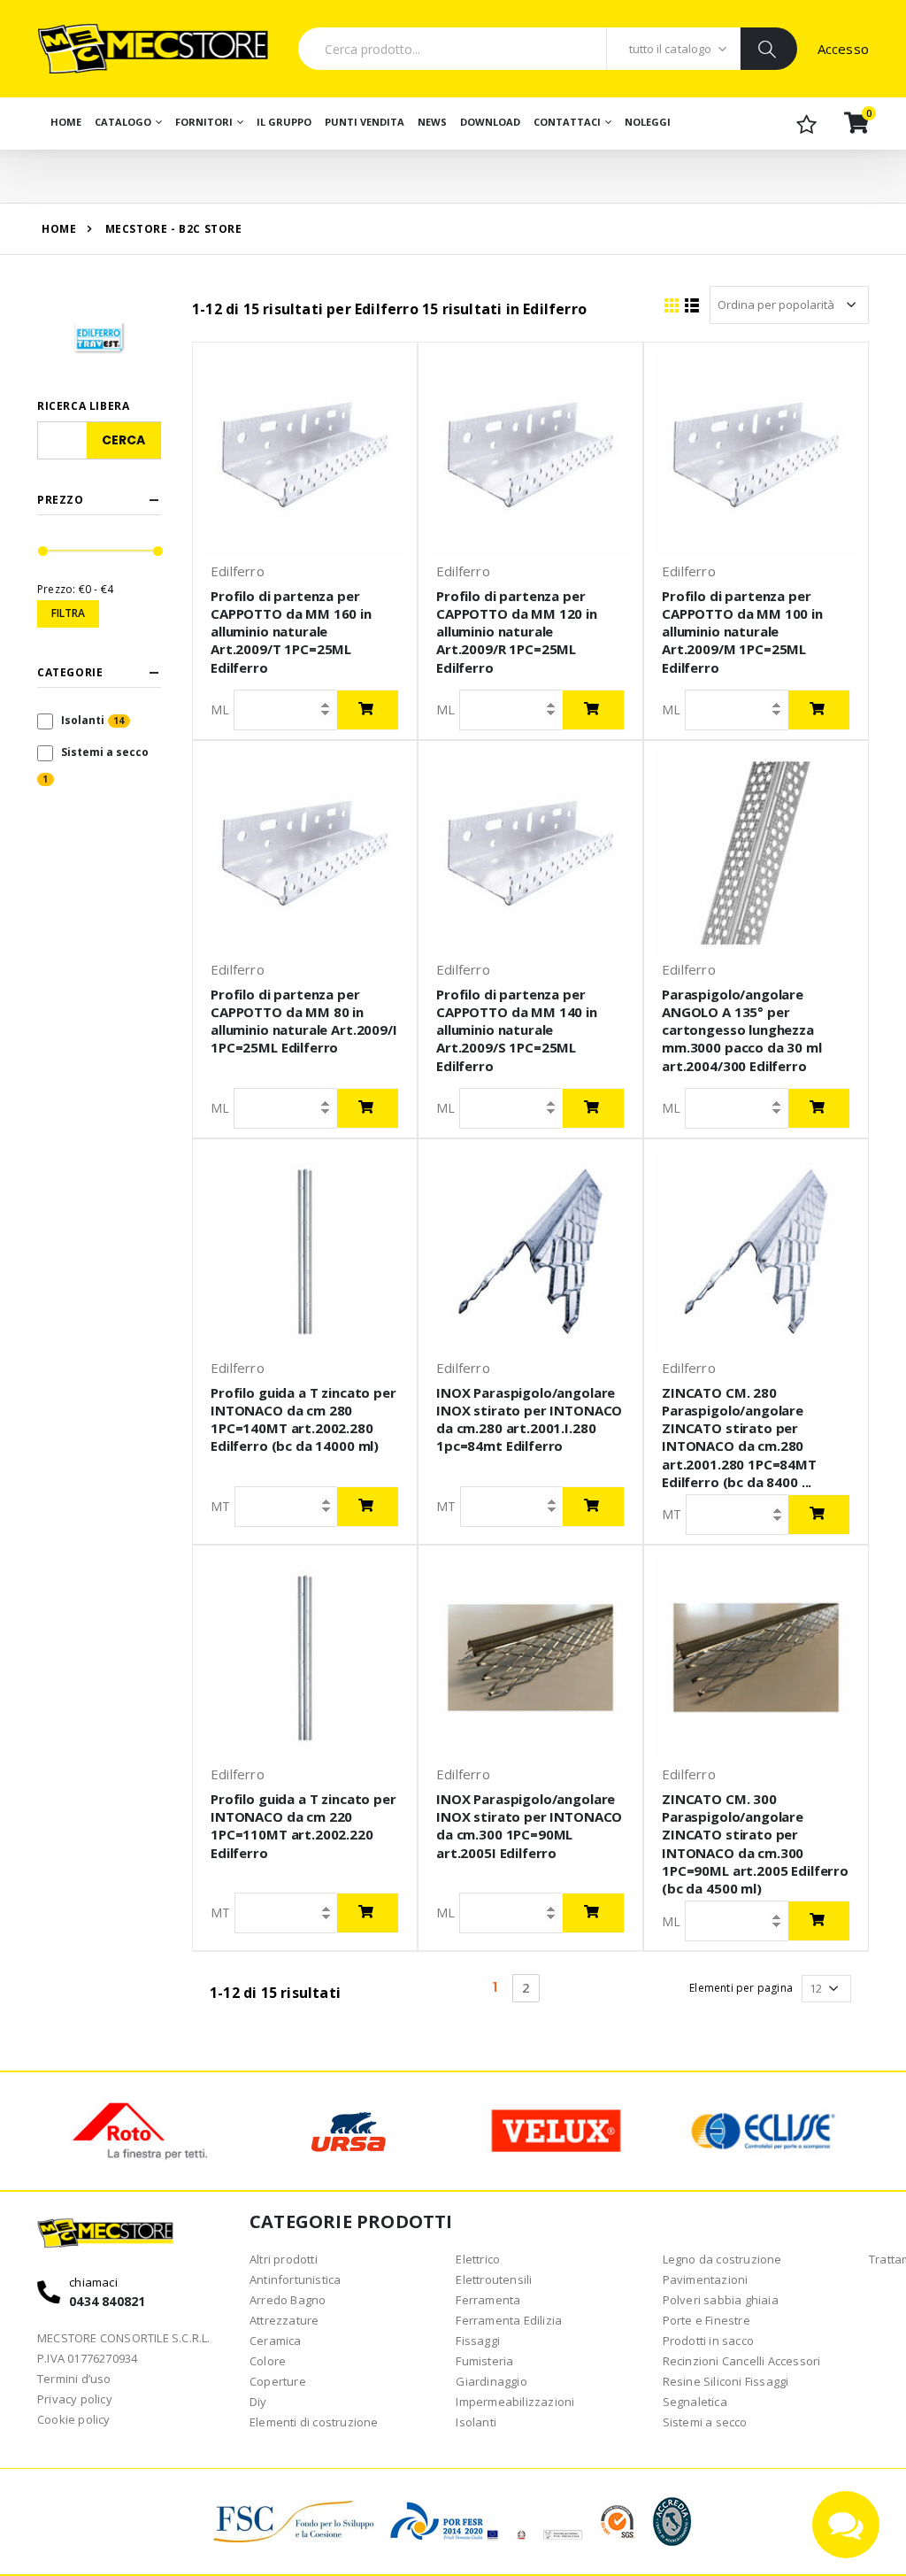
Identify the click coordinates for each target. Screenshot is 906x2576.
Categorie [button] (70, 673)
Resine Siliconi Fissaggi (726, 2381)
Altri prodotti (284, 2259)
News (432, 122)
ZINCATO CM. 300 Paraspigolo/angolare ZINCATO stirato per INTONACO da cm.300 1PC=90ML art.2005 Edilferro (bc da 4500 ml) (755, 1843)
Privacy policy (75, 2399)
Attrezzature (284, 2320)
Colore (268, 2361)
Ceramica (276, 2341)
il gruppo (284, 122)
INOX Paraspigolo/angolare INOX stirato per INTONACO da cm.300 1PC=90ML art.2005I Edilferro (529, 1826)
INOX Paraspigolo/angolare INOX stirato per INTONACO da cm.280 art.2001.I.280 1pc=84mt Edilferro (529, 1419)
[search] (768, 49)
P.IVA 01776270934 (87, 2358)
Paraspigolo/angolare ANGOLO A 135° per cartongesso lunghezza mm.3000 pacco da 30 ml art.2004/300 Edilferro (742, 1030)
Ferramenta (488, 2300)
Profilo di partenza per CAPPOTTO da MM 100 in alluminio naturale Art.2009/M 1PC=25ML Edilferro (742, 632)
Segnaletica (695, 2402)
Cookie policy (74, 2419)
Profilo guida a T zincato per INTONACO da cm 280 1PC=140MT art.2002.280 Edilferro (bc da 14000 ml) (303, 1419)
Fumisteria (484, 2361)
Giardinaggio (491, 2381)
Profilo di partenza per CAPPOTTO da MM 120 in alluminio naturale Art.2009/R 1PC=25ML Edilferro (517, 632)
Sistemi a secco (105, 752)
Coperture (278, 2381)
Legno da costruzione (722, 2259)
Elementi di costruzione (314, 2422)
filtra (68, 613)
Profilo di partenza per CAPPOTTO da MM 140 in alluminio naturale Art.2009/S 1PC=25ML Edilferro (517, 1030)
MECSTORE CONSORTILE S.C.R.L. (124, 2338)
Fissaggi (478, 2341)
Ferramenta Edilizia (509, 2320)
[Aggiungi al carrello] (368, 710)
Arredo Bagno (288, 2300)
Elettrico (478, 2259)
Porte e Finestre (706, 2320)
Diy (258, 2402)
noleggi (648, 122)
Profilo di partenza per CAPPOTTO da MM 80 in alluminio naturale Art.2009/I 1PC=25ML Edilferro (304, 1021)
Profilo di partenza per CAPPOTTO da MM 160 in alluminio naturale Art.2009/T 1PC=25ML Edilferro (291, 632)
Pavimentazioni (706, 2279)
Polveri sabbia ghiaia (721, 2300)
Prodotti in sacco (708, 2341)
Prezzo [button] (61, 500)
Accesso (843, 49)
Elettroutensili (494, 2279)
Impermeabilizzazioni (515, 2402)
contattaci (567, 122)
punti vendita (365, 122)
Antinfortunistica (295, 2279)
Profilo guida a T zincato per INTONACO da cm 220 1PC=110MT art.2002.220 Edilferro (303, 1826)
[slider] (43, 551)
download (490, 122)
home (59, 229)
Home (66, 122)
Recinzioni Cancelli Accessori (742, 2361)
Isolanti (83, 720)
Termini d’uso (74, 2379)
